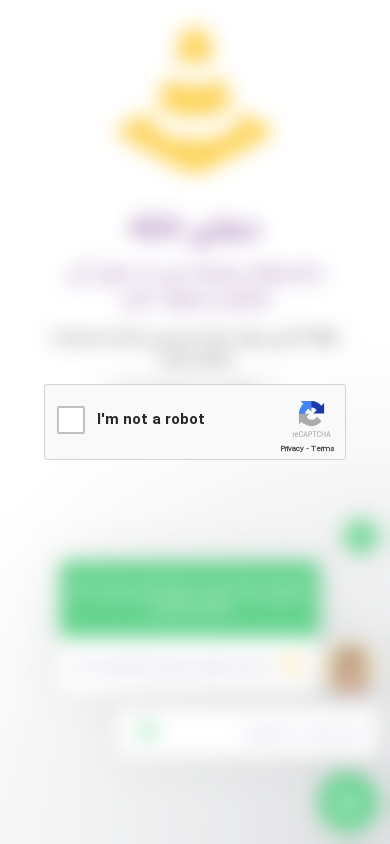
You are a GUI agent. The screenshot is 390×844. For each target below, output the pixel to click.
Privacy (292, 449)
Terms (323, 449)
